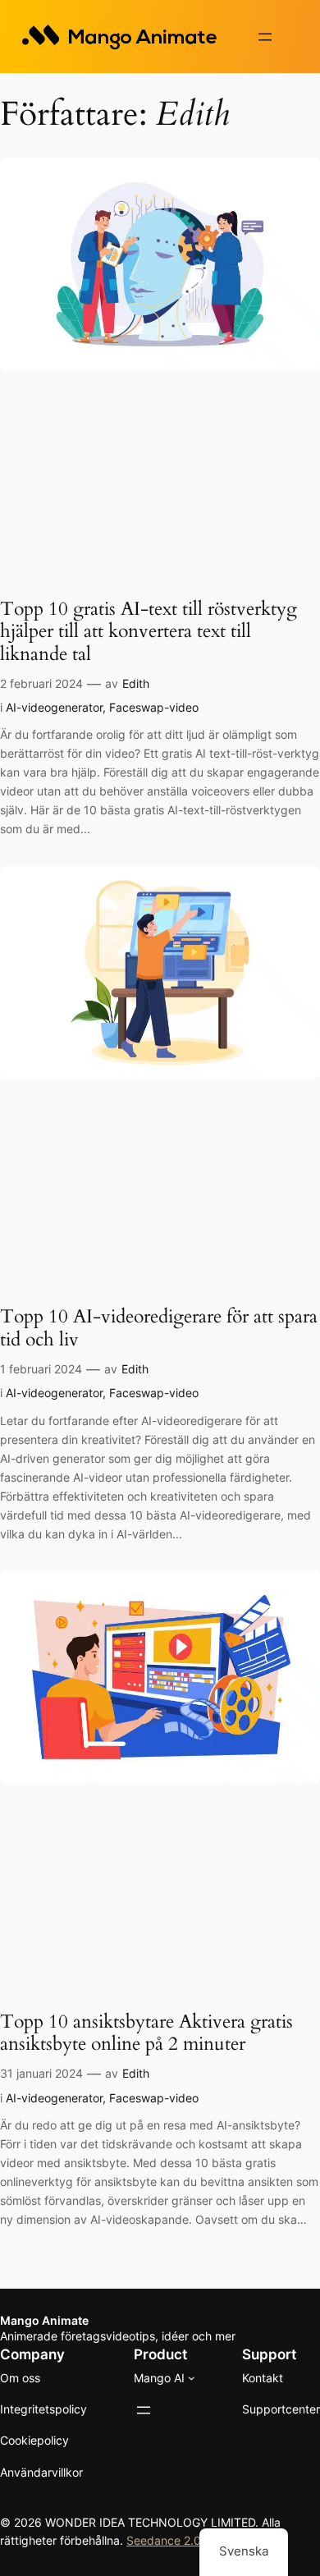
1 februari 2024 (41, 1369)
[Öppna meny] (265, 37)
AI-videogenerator (54, 707)
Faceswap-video (154, 707)
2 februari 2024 (41, 683)
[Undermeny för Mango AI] (192, 2378)
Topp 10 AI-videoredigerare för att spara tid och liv (159, 1328)
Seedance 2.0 (164, 2540)
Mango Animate (44, 2320)
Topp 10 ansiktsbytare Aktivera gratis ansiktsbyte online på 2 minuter (146, 2033)
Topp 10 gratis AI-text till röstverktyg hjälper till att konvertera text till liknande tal (149, 631)
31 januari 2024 (41, 2073)
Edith (136, 683)
